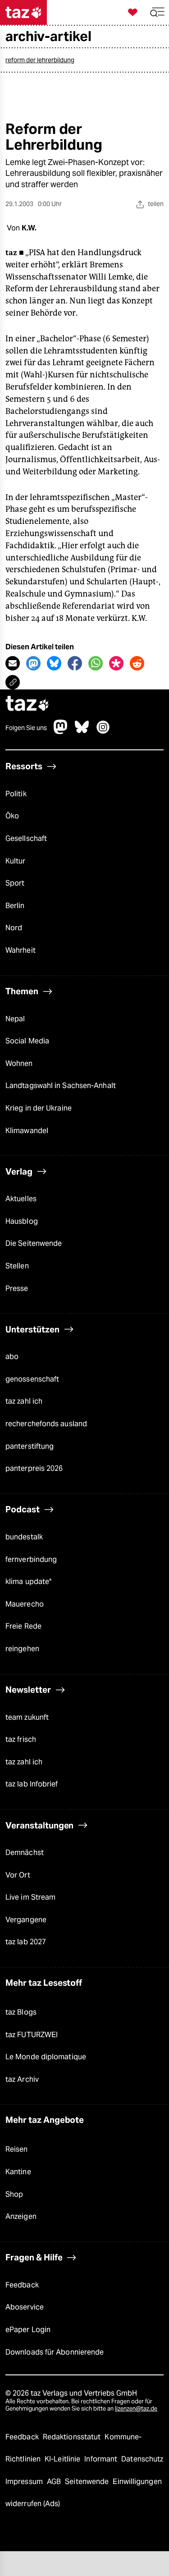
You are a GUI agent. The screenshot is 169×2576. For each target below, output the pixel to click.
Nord (14, 928)
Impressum (25, 2482)
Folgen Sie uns (26, 728)
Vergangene (26, 1920)
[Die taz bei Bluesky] (82, 732)
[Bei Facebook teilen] (75, 663)
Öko (12, 816)
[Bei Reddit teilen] (137, 663)
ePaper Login (28, 2330)
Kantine (18, 2172)
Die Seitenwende (34, 1243)
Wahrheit (21, 950)
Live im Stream (30, 1897)
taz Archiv (22, 2079)
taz (27, 705)
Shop (14, 2194)
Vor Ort (18, 1875)
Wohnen (19, 1063)
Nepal (15, 1019)
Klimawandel (27, 1131)
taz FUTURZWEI (32, 2035)
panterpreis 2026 (34, 1468)
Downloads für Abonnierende (55, 2352)
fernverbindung (31, 1559)
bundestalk (24, 1537)
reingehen (22, 1649)
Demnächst (25, 1853)
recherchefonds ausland (46, 1424)
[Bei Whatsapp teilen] (96, 663)
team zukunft (27, 1717)
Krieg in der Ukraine (39, 1108)
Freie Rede (23, 1626)
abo (12, 1357)
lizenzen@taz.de (136, 2408)
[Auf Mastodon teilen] (33, 663)
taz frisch (21, 1739)
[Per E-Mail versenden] (13, 663)
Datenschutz (142, 2459)
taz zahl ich (24, 1401)
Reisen (17, 2149)
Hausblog (22, 1221)
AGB (55, 2482)
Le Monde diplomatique (46, 2057)
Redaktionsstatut (73, 2437)
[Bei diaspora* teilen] (116, 663)
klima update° (28, 1582)
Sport (15, 883)
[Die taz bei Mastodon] (61, 732)
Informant (102, 2459)
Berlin (15, 906)
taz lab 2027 (26, 1942)
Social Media (27, 1041)
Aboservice (25, 2307)
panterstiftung (30, 1446)
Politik (16, 794)
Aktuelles (21, 1199)
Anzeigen (21, 2216)
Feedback (22, 2285)
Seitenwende (88, 2482)
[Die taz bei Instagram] (103, 732)
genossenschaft (32, 1379)
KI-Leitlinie (63, 2459)
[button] (157, 12)
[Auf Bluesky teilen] (54, 663)
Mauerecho (25, 1604)
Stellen (17, 1266)
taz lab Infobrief (32, 1784)
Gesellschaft (26, 838)
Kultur (16, 861)
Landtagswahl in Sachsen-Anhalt (61, 1086)
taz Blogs (21, 2012)
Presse (17, 1288)
